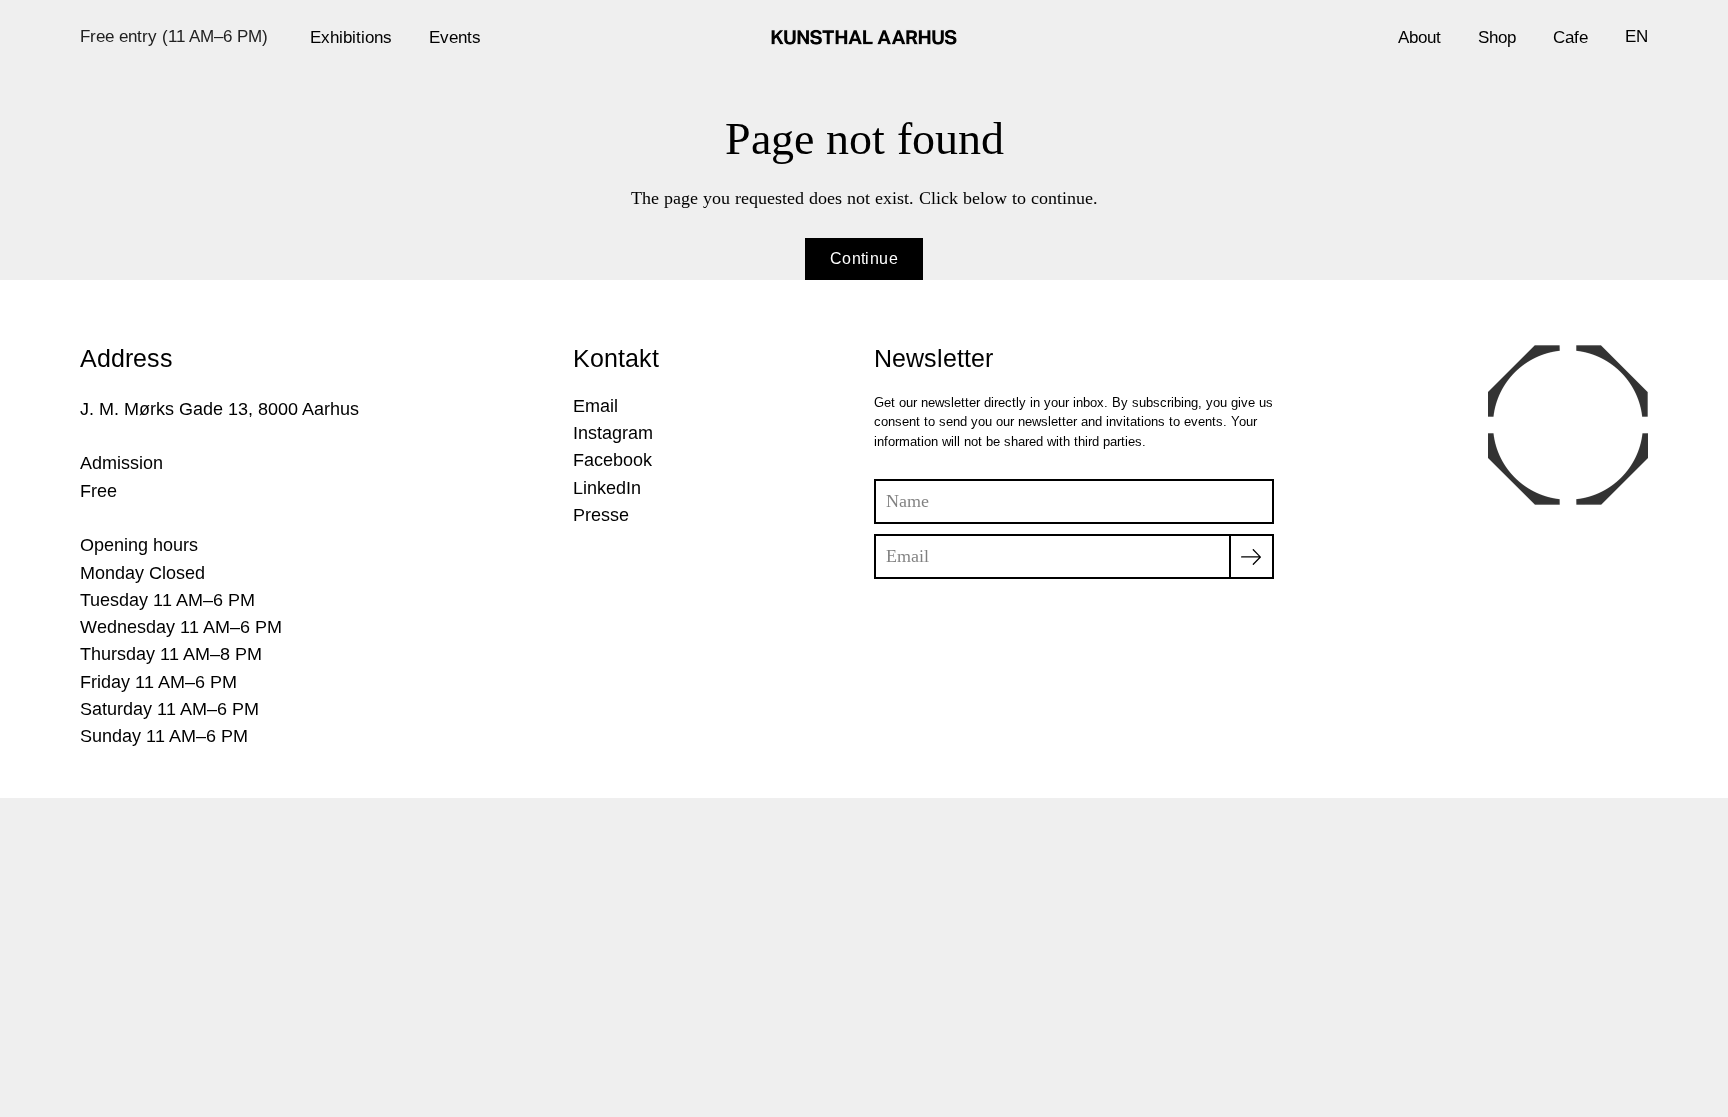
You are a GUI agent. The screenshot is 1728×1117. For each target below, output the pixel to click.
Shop (1497, 37)
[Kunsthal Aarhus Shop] (864, 37)
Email (595, 406)
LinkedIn (607, 488)
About (1419, 37)
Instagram (613, 433)
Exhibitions (351, 37)
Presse (601, 515)
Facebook (612, 460)
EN (1636, 36)
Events (455, 37)
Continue (864, 258)
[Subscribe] (1251, 556)
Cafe (1570, 37)
